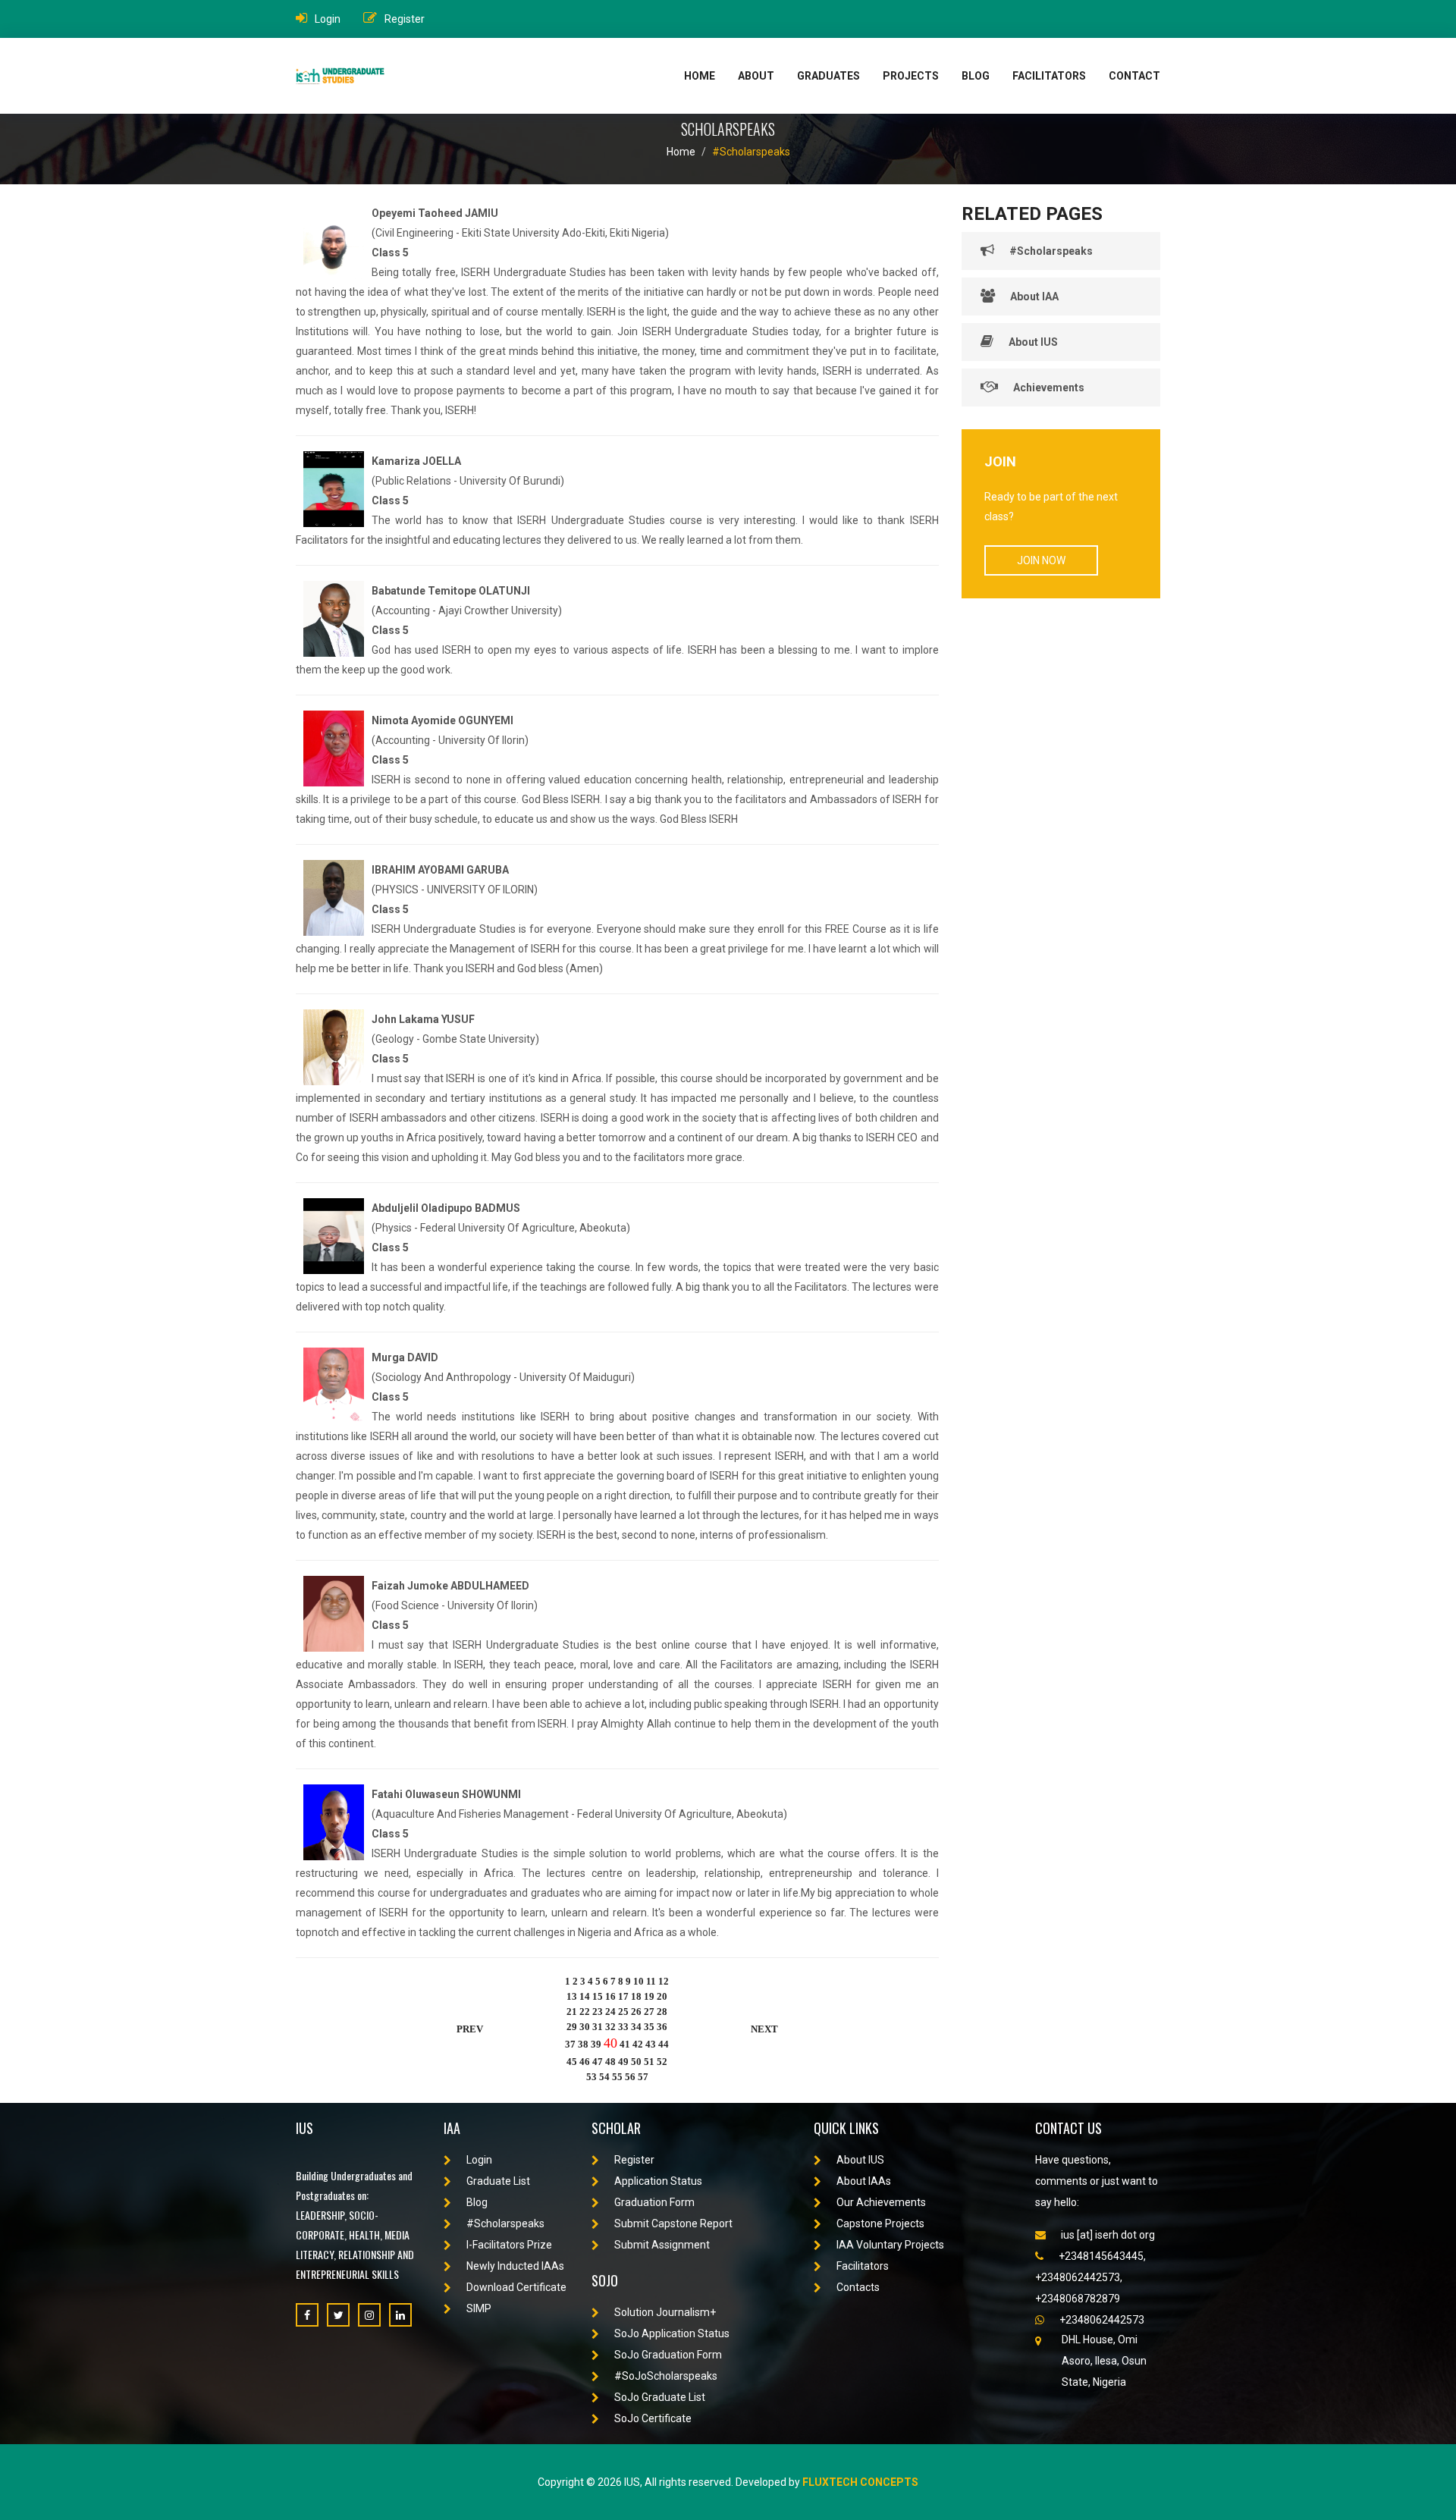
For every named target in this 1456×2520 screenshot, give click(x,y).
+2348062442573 (1102, 2320)
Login (328, 19)
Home (700, 76)
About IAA (1034, 297)
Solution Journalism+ (665, 2312)
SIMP (479, 2308)
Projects (911, 76)
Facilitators (1049, 76)
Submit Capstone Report (673, 2223)
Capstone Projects (880, 2223)
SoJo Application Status (672, 2333)
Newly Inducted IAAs (515, 2266)
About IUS (1033, 342)
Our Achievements (881, 2202)
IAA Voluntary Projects (890, 2245)
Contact (1134, 76)
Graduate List (498, 2181)
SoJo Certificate (653, 2418)
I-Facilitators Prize (509, 2245)
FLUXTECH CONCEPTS (860, 2482)
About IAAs (864, 2181)
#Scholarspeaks (751, 152)
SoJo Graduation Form (668, 2355)
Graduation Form (654, 2202)
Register (405, 19)
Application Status (658, 2181)
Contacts (858, 2287)
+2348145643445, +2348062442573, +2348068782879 (1090, 2277)
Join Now (1041, 560)
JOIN (1000, 461)
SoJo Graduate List (660, 2397)
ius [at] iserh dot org (1108, 2235)
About (756, 76)
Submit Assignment (662, 2245)
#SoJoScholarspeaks (666, 2376)
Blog (976, 76)
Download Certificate (516, 2287)
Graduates (828, 76)
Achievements (1049, 388)
